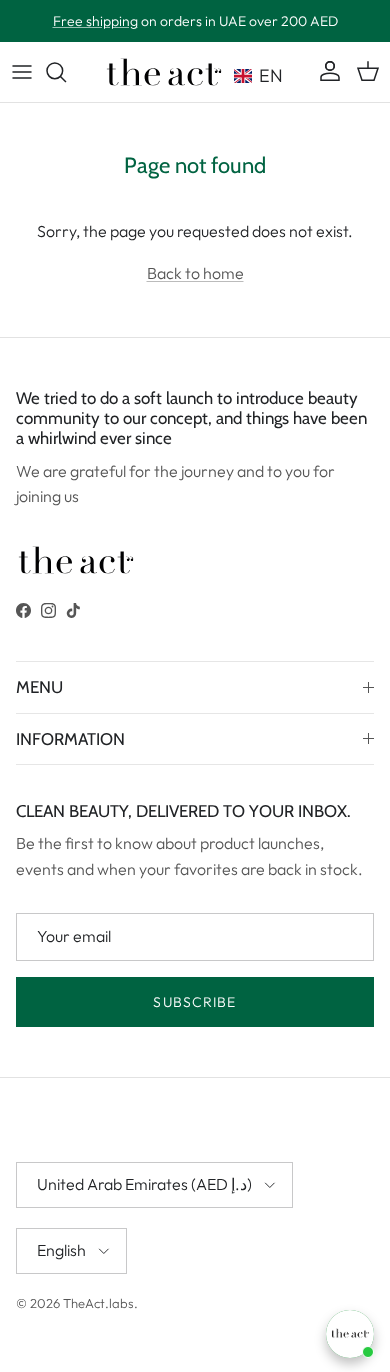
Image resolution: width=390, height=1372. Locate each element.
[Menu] (22, 72)
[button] (263, 71)
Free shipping (95, 21)
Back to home (195, 273)
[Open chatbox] (350, 1334)
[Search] (66, 72)
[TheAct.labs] (164, 72)
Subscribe (194, 1002)
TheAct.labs (98, 1303)
